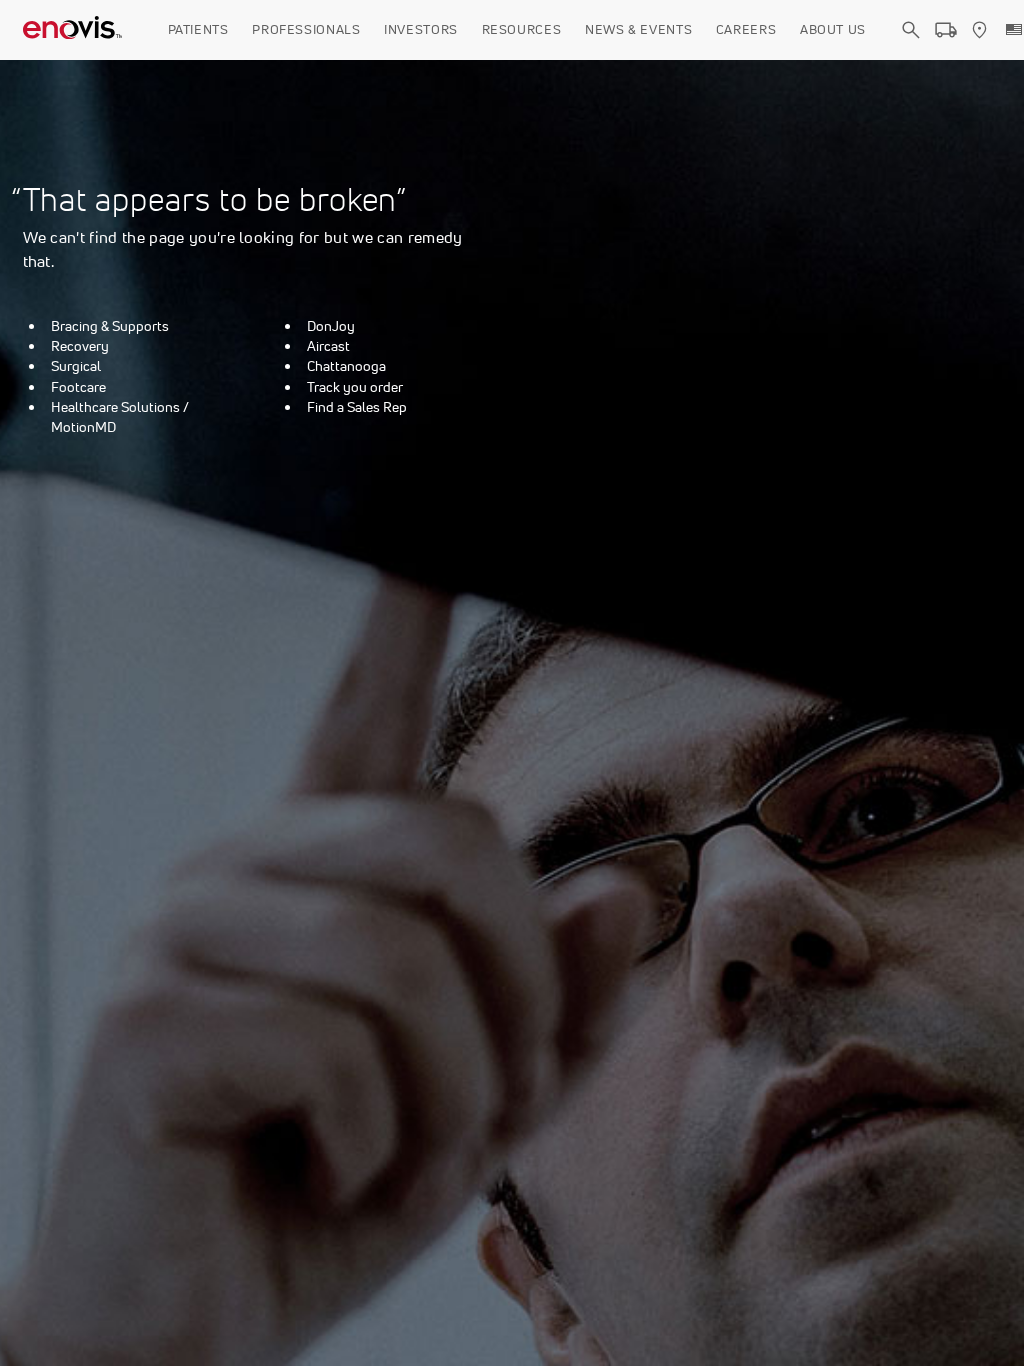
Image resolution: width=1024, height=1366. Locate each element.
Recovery (80, 346)
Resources (522, 29)
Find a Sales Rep (357, 407)
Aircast (328, 346)
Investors (421, 29)
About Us (833, 29)
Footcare (78, 387)
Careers (746, 29)
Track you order (355, 387)
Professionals (306, 29)
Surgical (76, 366)
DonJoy (331, 326)
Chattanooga (346, 366)
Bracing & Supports (110, 326)
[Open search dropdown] (911, 48)
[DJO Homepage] (73, 30)
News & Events (638, 29)
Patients (198, 29)
